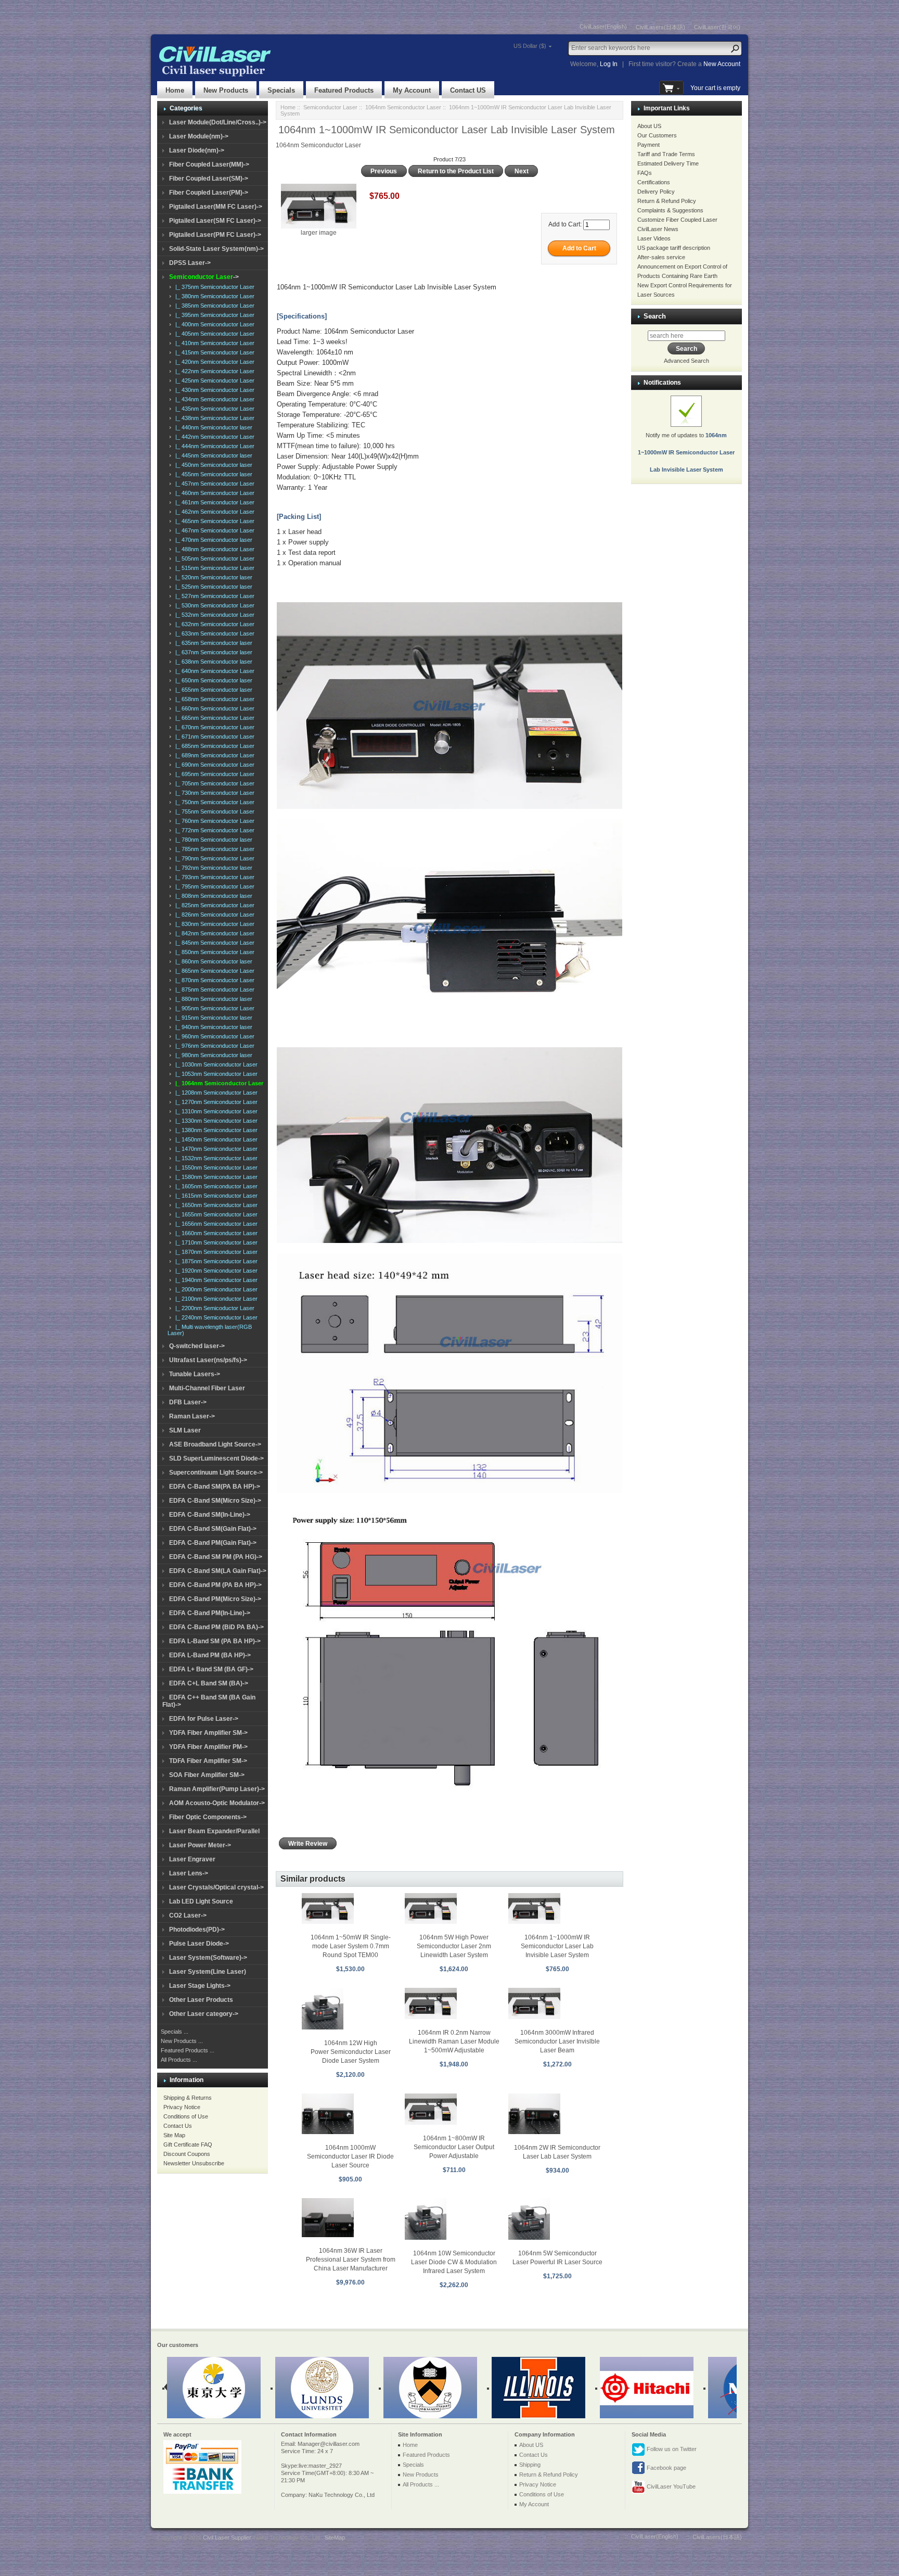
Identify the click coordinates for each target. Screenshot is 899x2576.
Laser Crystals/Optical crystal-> (216, 1887)
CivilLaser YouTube (670, 2486)
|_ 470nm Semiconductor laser (212, 540)
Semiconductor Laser (330, 107)
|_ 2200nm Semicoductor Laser (213, 1308)
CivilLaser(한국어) (717, 27)
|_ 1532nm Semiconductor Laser (215, 1158)
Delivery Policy (656, 192)
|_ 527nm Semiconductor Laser (213, 596)
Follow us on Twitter (671, 2449)
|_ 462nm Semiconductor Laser (213, 512)
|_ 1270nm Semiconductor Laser (215, 1102)
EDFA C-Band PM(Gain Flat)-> (213, 1543)
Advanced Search (686, 361)
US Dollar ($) (530, 46)
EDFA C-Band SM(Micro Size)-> (215, 1501)
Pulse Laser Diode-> (199, 1944)
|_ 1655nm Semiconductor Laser (215, 1214)
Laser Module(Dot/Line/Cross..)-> (218, 122)
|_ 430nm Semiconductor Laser (213, 390)
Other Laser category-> (204, 2014)
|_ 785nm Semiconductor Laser (213, 849)
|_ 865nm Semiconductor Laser (213, 971)
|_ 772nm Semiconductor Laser (213, 830)
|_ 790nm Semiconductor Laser (213, 858)
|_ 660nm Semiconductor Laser (213, 708)
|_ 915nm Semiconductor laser (212, 1018)
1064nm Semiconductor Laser (403, 107)
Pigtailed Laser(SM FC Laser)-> (215, 221)
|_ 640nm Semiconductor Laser (213, 671)
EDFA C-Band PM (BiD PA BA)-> (216, 1627)
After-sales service (661, 257)
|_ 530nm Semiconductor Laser (213, 605)
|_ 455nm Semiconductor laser (212, 474)
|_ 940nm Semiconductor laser (212, 1027)
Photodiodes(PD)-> (197, 1930)
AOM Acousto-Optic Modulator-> (217, 1803)
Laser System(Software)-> (208, 1958)
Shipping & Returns (188, 2098)
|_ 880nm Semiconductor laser (212, 999)
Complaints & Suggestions (670, 210)
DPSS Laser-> (190, 263)
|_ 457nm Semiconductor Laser (213, 484)
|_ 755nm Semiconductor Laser (213, 811)
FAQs (645, 173)
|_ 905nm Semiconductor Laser (213, 1008)
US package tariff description (674, 248)
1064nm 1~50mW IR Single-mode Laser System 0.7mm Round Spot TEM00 (351, 1946)
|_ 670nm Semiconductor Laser (213, 727)
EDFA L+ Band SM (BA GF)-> (211, 1669)
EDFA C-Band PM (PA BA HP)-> (215, 1585)
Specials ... (175, 2032)
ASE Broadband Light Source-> (215, 1444)
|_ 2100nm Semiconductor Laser (215, 1299)
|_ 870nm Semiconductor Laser (213, 980)
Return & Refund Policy (667, 201)
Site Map (174, 2135)
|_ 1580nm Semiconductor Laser (215, 1177)
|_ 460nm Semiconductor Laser (213, 493)
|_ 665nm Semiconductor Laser (213, 718)
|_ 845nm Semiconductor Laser (213, 943)
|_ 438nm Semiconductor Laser (213, 418)
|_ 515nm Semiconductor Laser (213, 568)
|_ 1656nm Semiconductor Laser (215, 1224)
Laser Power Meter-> (200, 1845)
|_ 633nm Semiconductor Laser (213, 633)
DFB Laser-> (188, 1402)
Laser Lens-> (189, 1873)
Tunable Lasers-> (195, 1374)
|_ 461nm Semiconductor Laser (213, 502)
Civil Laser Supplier (227, 2537)
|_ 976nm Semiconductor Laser (213, 1046)
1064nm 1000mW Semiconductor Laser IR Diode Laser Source (350, 2156)
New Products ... (182, 2041)
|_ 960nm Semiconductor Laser (213, 1036)
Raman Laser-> (192, 1416)
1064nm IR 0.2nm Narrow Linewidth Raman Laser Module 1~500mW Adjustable (454, 2041)
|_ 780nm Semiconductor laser (212, 840)
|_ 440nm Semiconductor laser (212, 427)
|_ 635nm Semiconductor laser (212, 643)
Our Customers (657, 135)
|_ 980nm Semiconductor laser (212, 1055)
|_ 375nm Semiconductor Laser (213, 287)
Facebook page (666, 2468)
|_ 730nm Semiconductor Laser (213, 793)
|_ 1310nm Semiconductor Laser (215, 1111)
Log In (609, 64)
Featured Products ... (188, 2050)
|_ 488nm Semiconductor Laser (213, 549)
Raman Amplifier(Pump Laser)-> (217, 1789)
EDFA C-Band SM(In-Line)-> (210, 1515)
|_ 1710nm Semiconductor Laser (215, 1242)
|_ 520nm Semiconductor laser (212, 577)
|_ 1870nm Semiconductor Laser (215, 1252)
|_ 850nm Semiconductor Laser (213, 952)
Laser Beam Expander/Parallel (214, 1831)
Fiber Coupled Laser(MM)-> (209, 164)
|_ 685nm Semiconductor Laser (213, 746)
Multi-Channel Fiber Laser (207, 1388)
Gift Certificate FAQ (188, 2144)
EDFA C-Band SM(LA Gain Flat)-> (218, 1571)
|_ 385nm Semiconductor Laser (213, 306)
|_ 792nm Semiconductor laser (212, 868)
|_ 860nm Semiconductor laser (212, 961)
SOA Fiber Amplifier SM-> (207, 1775)
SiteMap (335, 2537)
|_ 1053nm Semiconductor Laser (215, 1074)
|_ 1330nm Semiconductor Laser (215, 1121)
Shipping (530, 2465)
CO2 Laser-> (188, 1915)
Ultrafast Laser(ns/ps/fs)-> (208, 1360)
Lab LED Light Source (201, 1901)
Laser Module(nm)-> (199, 136)
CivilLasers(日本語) (660, 27)
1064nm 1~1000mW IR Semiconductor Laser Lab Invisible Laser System (557, 1946)
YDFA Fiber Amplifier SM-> (208, 1733)
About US (649, 126)
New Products (226, 90)
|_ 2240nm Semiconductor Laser (215, 1317)
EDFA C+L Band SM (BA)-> (209, 1683)
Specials (281, 90)
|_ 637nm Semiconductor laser (212, 652)
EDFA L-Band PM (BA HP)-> (210, 1655)
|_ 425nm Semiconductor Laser (213, 380)
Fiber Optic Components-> (208, 1817)
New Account (722, 64)
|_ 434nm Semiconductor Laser (213, 399)
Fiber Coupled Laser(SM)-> (209, 179)
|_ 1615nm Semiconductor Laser (215, 1196)
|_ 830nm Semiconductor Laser (213, 924)
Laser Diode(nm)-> (197, 150)
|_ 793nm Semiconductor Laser (213, 877)
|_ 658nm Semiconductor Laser (213, 699)
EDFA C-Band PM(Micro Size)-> (215, 1599)
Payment (648, 145)
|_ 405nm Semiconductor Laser (213, 334)
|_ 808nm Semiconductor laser (212, 896)
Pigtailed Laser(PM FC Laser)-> (215, 235)
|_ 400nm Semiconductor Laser (213, 324)
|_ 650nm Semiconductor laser (212, 680)
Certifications (654, 182)
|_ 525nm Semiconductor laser (212, 587)
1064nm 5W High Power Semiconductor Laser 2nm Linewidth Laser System (454, 1946)
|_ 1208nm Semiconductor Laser (215, 1093)
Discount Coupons (187, 2154)
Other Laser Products (201, 2000)
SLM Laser (185, 1430)
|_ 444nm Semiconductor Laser (213, 446)
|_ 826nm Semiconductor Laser (213, 915)
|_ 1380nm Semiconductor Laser (215, 1130)
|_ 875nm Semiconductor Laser (213, 989)
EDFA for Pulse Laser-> (204, 1719)
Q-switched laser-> (197, 1346)
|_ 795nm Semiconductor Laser (213, 886)
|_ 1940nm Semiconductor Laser (215, 1280)
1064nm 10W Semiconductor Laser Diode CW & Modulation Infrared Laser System (454, 2262)
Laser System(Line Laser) (208, 1972)
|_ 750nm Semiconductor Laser (213, 802)
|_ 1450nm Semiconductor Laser (215, 1139)
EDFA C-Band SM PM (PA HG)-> (216, 1557)
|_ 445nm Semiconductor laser (212, 455)
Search (655, 316)
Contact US (468, 90)
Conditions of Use (186, 2116)
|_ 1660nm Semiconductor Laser (215, 1233)
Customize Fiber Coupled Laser (677, 220)
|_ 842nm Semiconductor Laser (213, 933)
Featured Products (344, 90)
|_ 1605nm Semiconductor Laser (215, 1186)
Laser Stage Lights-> (200, 1986)
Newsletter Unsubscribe (194, 2163)
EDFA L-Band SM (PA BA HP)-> (215, 1641)
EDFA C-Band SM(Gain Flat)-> (213, 1529)
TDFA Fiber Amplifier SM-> (208, 1761)
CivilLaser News (658, 229)
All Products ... (179, 2060)
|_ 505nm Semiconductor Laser (213, 559)
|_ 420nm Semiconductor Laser (213, 362)
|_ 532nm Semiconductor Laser (213, 615)
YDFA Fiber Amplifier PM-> (208, 1747)
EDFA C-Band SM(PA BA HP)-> (215, 1487)
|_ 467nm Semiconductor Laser (213, 530)
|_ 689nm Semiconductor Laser (213, 755)
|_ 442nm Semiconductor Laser (213, 437)
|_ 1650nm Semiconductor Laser (215, 1205)
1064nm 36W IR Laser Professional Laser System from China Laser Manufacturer (351, 2260)
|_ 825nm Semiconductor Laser (213, 905)
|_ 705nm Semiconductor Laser (213, 783)
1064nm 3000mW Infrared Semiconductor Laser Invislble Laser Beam (557, 2041)
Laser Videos (654, 238)
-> (204, 277)
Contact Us (178, 2126)
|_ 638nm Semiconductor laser (212, 662)
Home (175, 90)
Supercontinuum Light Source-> (216, 1473)
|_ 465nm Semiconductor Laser (213, 521)
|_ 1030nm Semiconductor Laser (215, 1064)
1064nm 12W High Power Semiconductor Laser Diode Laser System (351, 2052)
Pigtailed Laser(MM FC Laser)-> (216, 207)
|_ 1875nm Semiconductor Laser (215, 1261)
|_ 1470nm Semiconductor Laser (215, 1149)
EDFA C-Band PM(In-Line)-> (210, 1613)
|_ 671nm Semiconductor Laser (213, 737)
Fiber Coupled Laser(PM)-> (209, 193)
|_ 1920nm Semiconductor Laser (215, 1271)
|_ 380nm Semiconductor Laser (213, 296)
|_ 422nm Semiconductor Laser (213, 371)
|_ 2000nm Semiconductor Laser (215, 1289)
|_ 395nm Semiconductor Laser (213, 315)
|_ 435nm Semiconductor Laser (213, 409)
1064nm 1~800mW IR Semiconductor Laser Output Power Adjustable (454, 2147)
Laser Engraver (192, 1859)
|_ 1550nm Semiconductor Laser (215, 1168)
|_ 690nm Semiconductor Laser (213, 765)
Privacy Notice (182, 2107)
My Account (412, 90)
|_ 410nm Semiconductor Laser (213, 343)
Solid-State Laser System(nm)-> (216, 249)
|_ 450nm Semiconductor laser (212, 465)
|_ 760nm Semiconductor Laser (213, 821)
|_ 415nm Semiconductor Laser (213, 352)
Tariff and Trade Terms (666, 154)
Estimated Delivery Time (668, 163)
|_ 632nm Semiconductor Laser (213, 624)
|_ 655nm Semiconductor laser (212, 690)
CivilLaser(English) (603, 27)
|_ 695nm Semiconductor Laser (213, 774)
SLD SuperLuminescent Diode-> (216, 1458)
